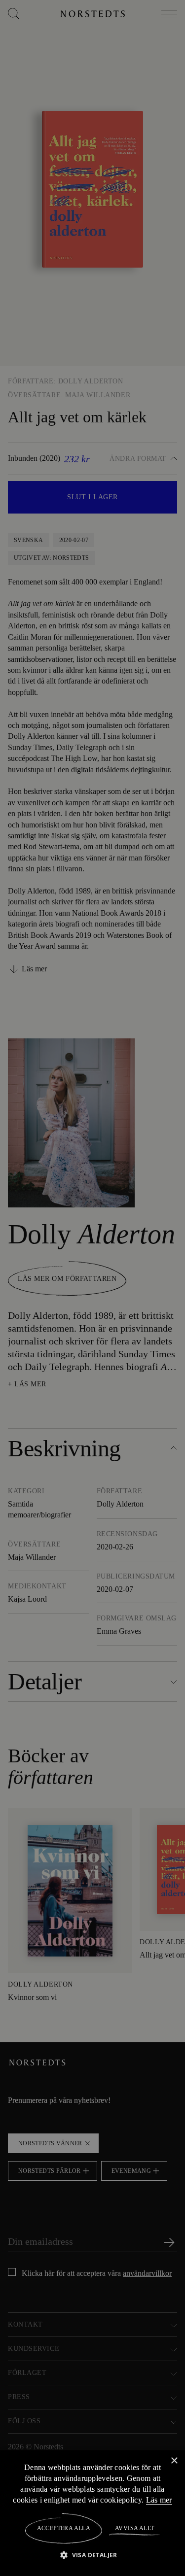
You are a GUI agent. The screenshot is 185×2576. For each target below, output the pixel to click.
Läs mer (159, 2500)
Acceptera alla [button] (64, 2528)
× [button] (174, 2460)
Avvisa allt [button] (134, 2528)
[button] (92, 2555)
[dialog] (92, 1288)
